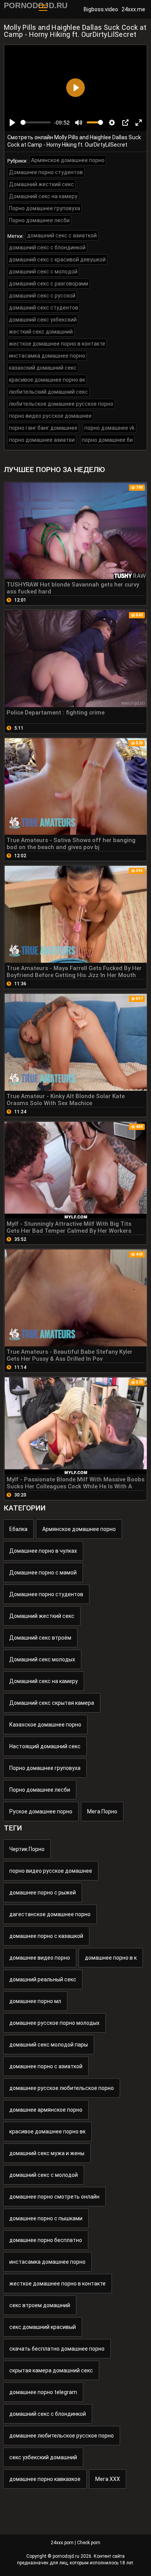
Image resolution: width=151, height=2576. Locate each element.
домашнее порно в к (111, 1958)
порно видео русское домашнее (50, 416)
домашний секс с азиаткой (62, 235)
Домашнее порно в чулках (43, 1551)
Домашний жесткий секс (41, 184)
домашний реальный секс (43, 1979)
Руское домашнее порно (41, 1811)
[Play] (12, 123)
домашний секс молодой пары (49, 2045)
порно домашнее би (107, 440)
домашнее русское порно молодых (54, 2023)
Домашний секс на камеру (43, 196)
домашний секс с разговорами (49, 284)
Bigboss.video (101, 9)
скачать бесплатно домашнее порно (57, 2349)
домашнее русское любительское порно (62, 2088)
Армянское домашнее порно (68, 160)
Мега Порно (102, 1811)
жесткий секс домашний (41, 332)
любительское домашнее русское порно (61, 404)
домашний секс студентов (44, 308)
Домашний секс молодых (42, 1659)
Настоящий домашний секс (45, 1746)
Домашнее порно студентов (46, 172)
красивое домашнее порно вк (47, 380)
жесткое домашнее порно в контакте (57, 344)
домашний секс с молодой (43, 272)
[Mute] (79, 123)
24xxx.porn (62, 2543)
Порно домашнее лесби (39, 220)
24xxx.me (133, 9)
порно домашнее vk (110, 428)
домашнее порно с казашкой (46, 1936)
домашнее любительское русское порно (62, 2436)
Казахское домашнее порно (45, 1725)
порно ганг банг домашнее (43, 428)
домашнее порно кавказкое (45, 2479)
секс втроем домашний (40, 2305)
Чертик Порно (27, 1849)
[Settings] (112, 123)
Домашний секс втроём (40, 1638)
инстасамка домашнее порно (47, 356)
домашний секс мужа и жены (47, 2153)
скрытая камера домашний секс (51, 2370)
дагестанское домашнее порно (50, 1914)
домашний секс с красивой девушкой (57, 260)
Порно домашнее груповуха (45, 208)
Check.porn (89, 2543)
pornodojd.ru (66, 2556)
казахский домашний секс (43, 368)
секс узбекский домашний (43, 2457)
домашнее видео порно (40, 1958)
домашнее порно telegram (43, 2392)
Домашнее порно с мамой (43, 1573)
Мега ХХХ (108, 2479)
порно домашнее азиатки (42, 440)
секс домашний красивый (43, 2327)
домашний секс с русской (42, 296)
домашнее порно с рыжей (43, 1893)
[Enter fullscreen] (139, 123)
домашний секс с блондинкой (47, 247)
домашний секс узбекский (43, 320)
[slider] (36, 122)
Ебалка (18, 1529)
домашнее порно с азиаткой (46, 2066)
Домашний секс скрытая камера (52, 1703)
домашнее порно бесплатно (46, 2240)
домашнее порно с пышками (46, 2218)
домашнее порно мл (35, 2001)
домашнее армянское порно (46, 2110)
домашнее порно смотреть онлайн (54, 2197)
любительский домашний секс (48, 392)
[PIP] (125, 123)
